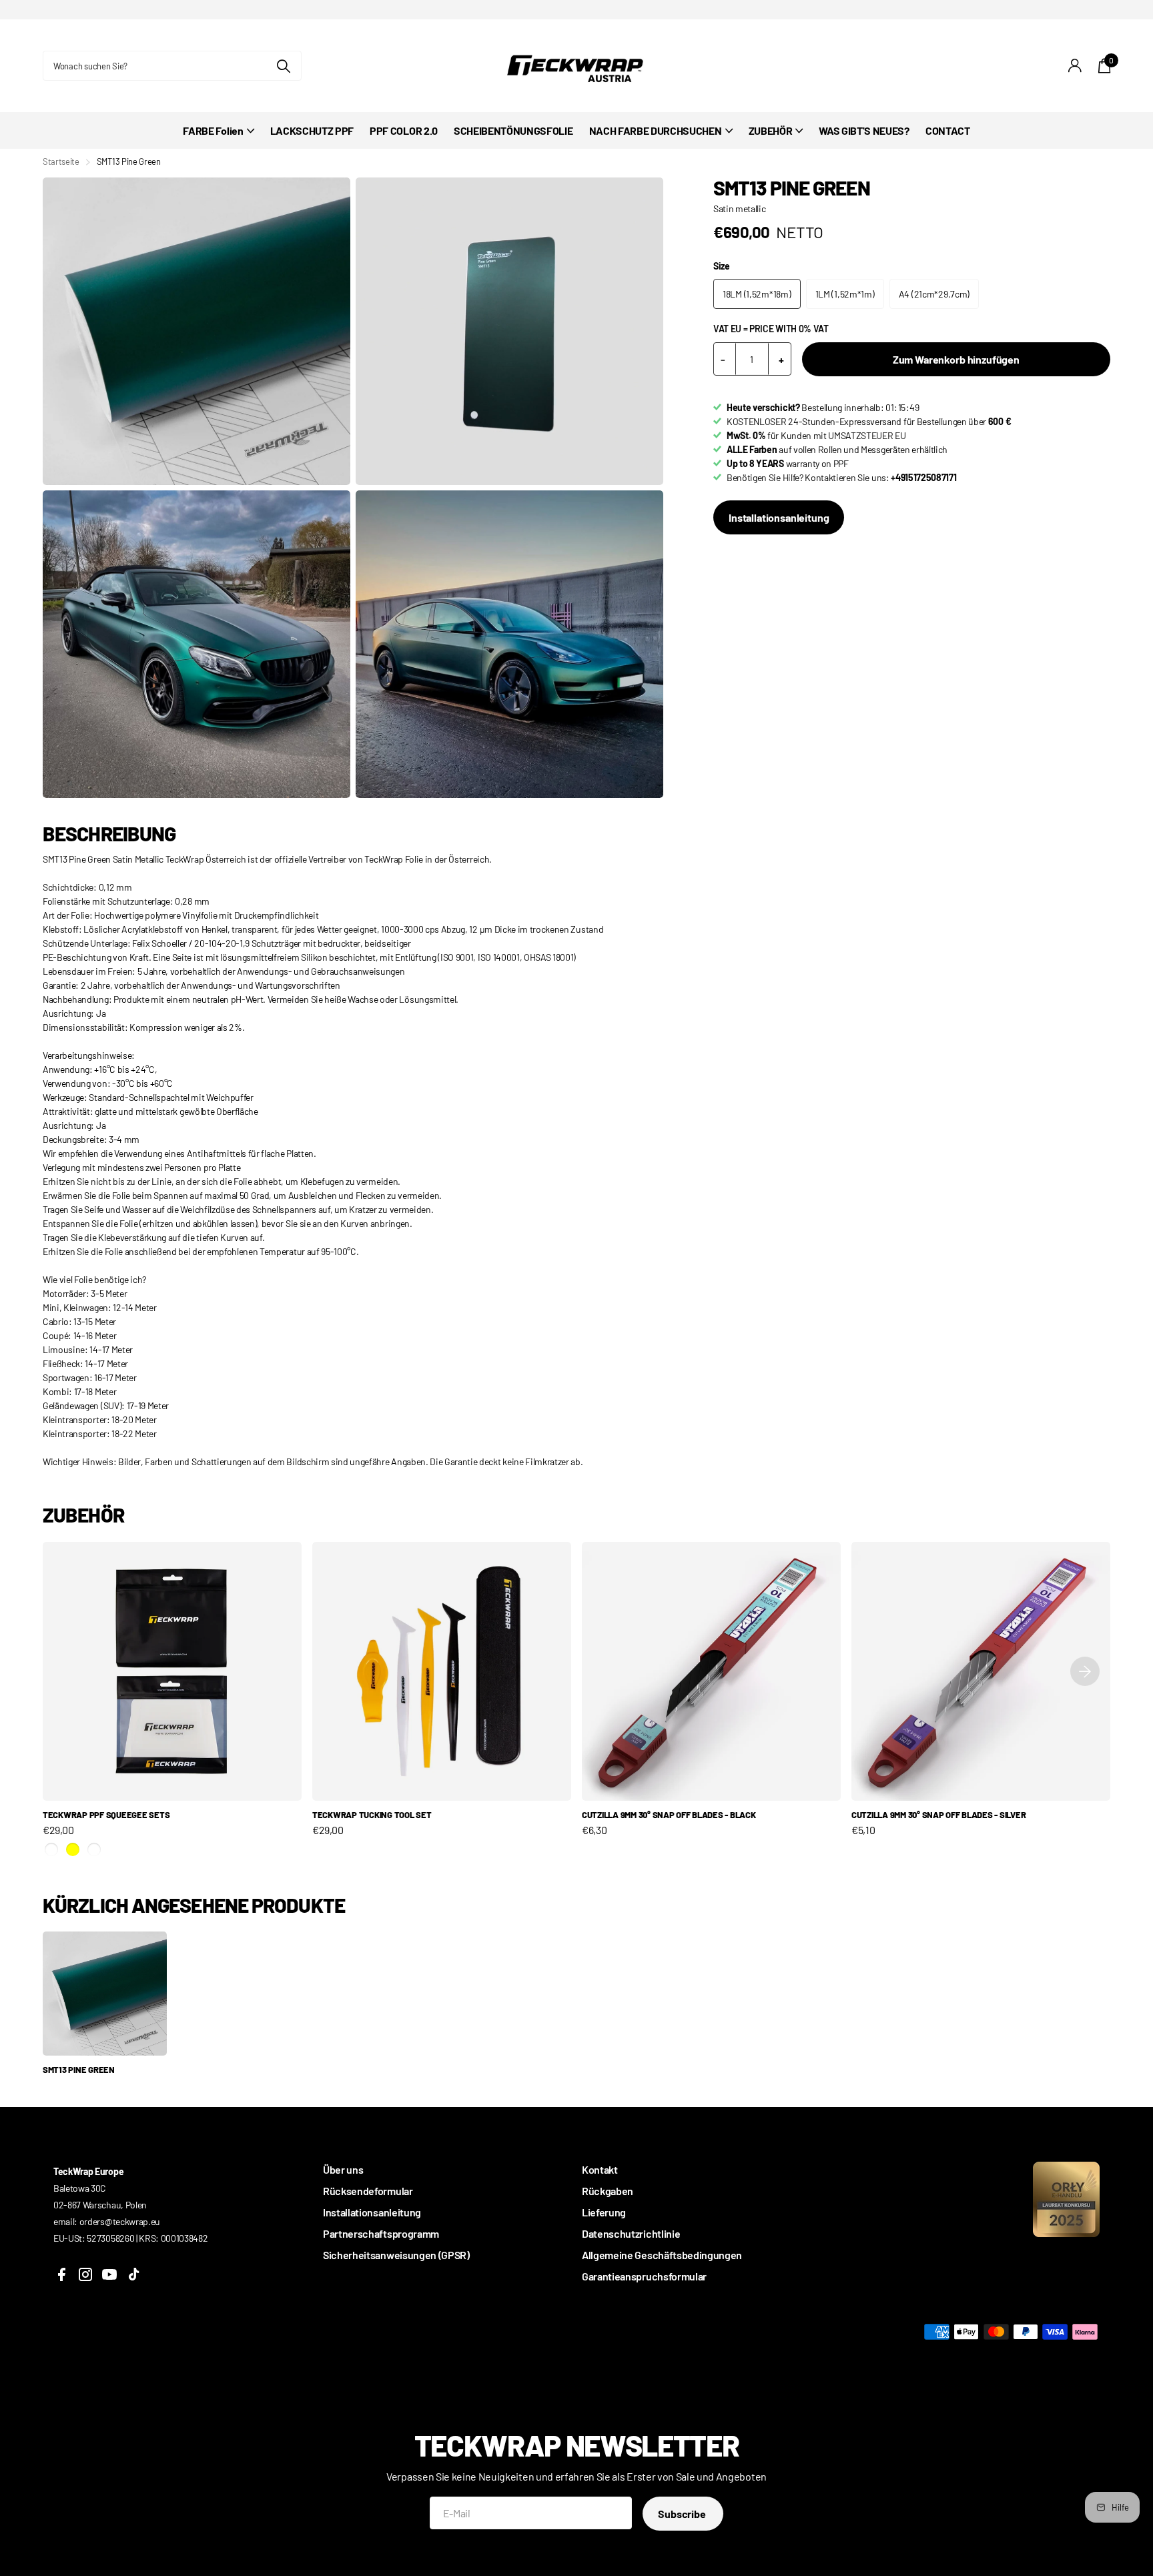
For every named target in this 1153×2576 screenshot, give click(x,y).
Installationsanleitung (779, 517)
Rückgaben (608, 2191)
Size (722, 266)
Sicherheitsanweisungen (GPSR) (396, 2255)
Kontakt (600, 2169)
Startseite (61, 161)
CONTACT (948, 130)
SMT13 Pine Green (79, 2070)
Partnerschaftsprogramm (381, 2233)
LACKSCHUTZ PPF (312, 130)
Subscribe (683, 2514)
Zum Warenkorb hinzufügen (956, 359)
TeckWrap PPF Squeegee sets (106, 1815)
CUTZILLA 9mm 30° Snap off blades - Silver (938, 1815)
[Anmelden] (1075, 66)
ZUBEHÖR (771, 130)
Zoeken (283, 66)
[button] (1085, 1671)
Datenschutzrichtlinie (631, 2233)
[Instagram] (85, 2274)
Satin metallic (740, 208)
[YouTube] (109, 2274)
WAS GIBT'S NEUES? (864, 130)
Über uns (343, 2169)
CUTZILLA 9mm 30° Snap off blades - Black (669, 1815)
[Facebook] (61, 2274)
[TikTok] (133, 2274)
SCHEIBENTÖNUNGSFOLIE (513, 130)
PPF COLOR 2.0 (404, 130)
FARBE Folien (213, 130)
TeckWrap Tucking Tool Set (372, 1815)
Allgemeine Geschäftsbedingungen (662, 2255)
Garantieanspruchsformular (644, 2276)
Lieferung (604, 2212)
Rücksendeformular (368, 2191)
